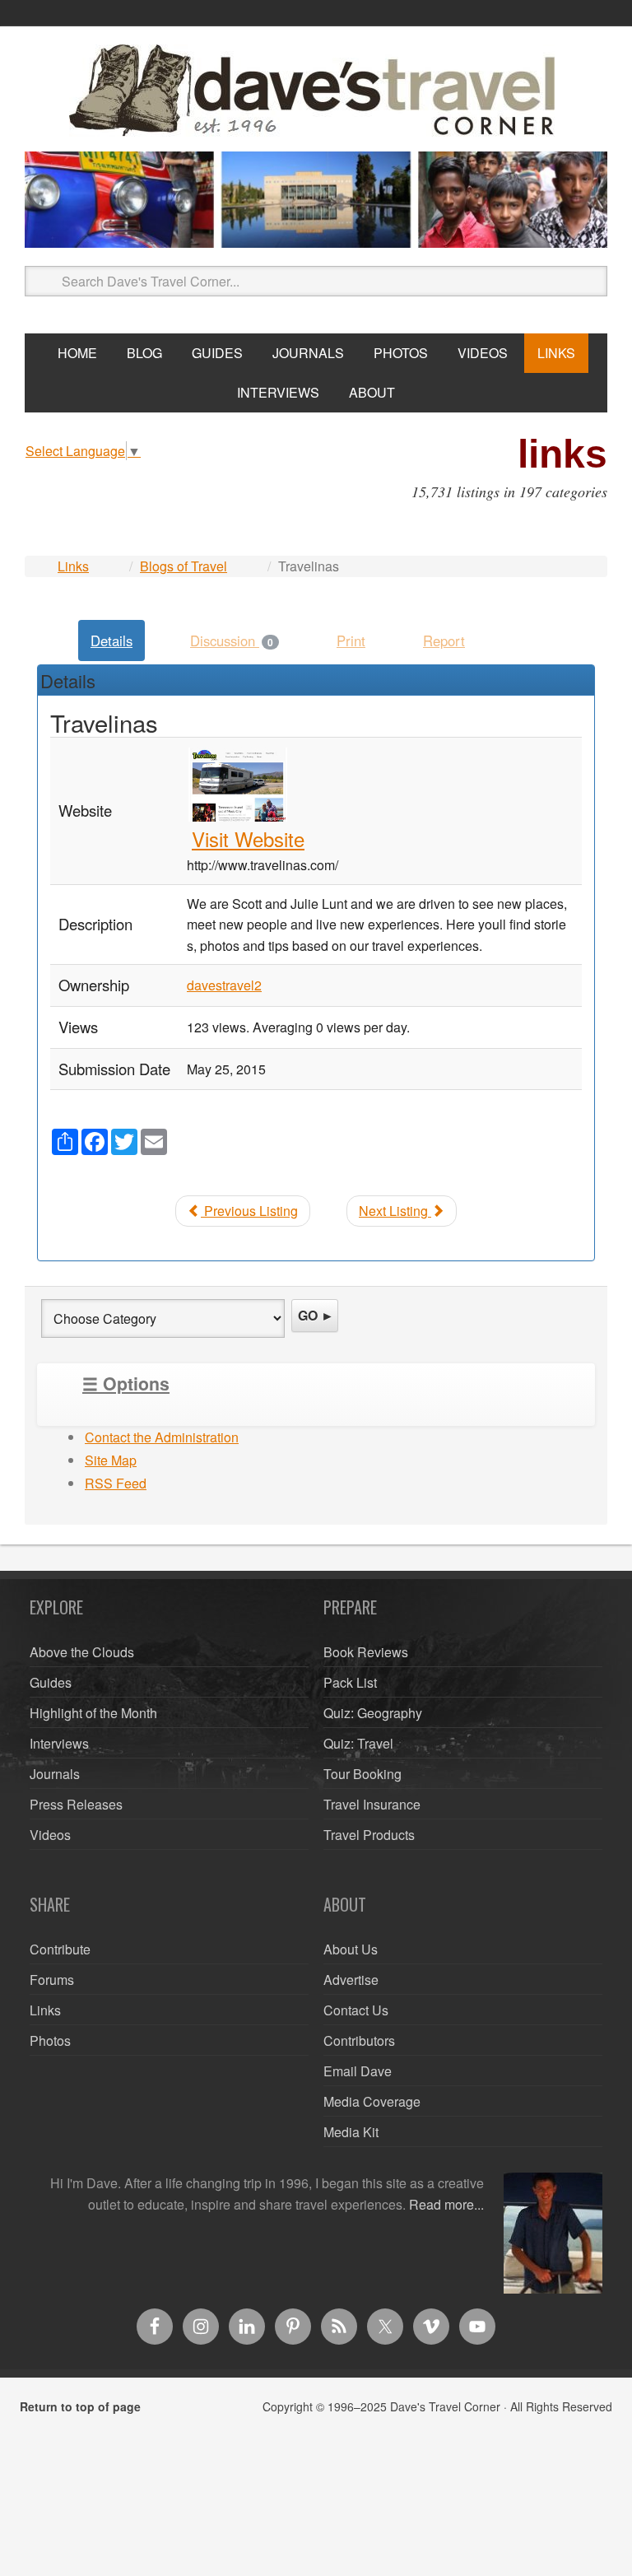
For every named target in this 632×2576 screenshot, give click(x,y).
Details (112, 641)
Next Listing (395, 1211)
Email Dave (358, 2071)
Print (351, 641)
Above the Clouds (82, 1652)
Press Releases (76, 1804)
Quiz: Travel (358, 1743)
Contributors (359, 2040)
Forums (52, 1980)
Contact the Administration (162, 1437)
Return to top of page (80, 2406)
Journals (55, 1774)
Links (73, 566)
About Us (351, 1949)
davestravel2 (224, 985)
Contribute (60, 1949)
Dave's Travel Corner (316, 91)
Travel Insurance (372, 1804)
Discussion (232, 641)
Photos (50, 2040)
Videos (50, 1835)
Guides (51, 1682)
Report (444, 641)
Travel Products (369, 1835)
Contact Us (356, 2010)
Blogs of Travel (184, 566)
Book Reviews (366, 1652)
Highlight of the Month (93, 1713)
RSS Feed (116, 1483)
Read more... (446, 2204)
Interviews (59, 1743)
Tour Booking (362, 1774)
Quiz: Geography (373, 1713)
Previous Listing (249, 1211)
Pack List (350, 1682)
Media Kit (351, 2132)
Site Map (111, 1460)
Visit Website (248, 838)
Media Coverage (372, 2101)
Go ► (316, 1315)
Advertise (351, 1980)
